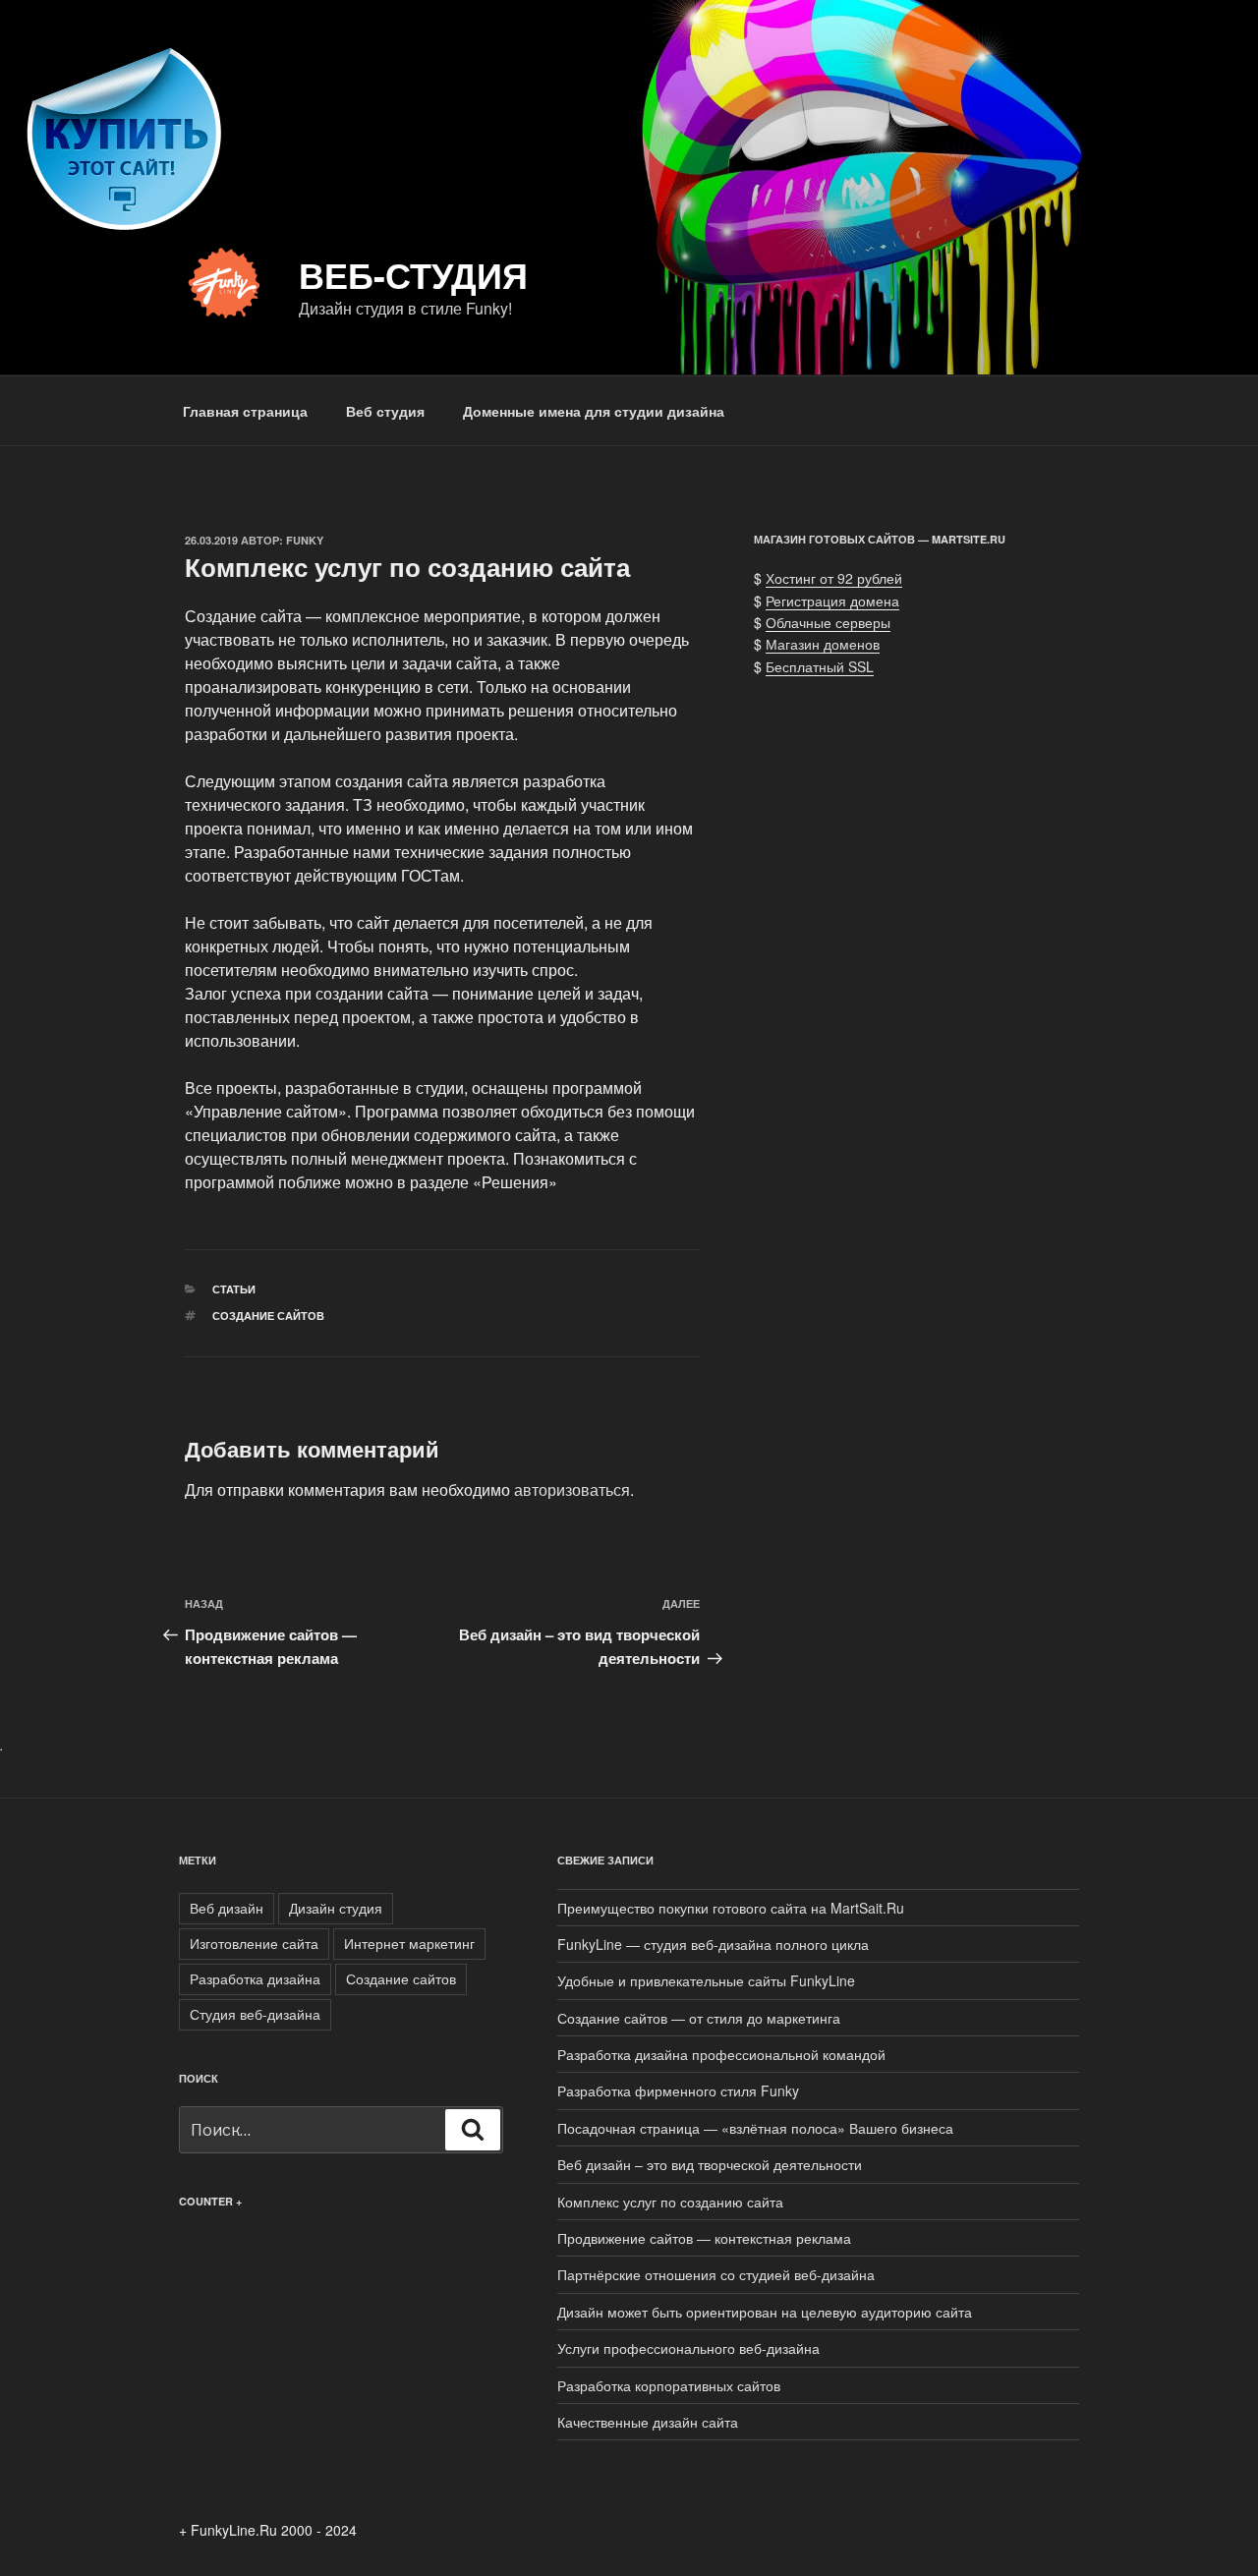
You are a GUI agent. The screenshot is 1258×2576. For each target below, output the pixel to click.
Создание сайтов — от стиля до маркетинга (699, 2018)
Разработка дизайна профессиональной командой (721, 2054)
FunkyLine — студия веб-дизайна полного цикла (713, 1944)
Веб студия (385, 411)
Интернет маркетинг (409, 1943)
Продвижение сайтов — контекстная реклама (704, 2238)
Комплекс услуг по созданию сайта (670, 2202)
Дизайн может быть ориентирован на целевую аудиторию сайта (765, 2312)
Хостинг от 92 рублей (834, 578)
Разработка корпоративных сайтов (669, 2385)
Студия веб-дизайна (255, 2014)
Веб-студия (413, 274)
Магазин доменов (823, 644)
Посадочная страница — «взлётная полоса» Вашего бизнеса (755, 2128)
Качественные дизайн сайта (648, 2422)
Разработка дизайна (255, 1978)
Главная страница (245, 411)
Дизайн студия (336, 1908)
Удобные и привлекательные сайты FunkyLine (706, 1980)
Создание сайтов (268, 1316)
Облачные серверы (828, 622)
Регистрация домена (832, 601)
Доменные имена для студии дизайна (594, 411)
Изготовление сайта (254, 1943)
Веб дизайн (227, 1908)
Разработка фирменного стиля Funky (678, 2090)
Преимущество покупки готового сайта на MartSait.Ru (731, 1908)
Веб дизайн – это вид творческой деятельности (710, 2164)
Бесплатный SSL (820, 666)
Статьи (234, 1289)
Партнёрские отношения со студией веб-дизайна (716, 2274)
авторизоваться (572, 1489)
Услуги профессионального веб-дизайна (688, 2348)
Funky (305, 540)
